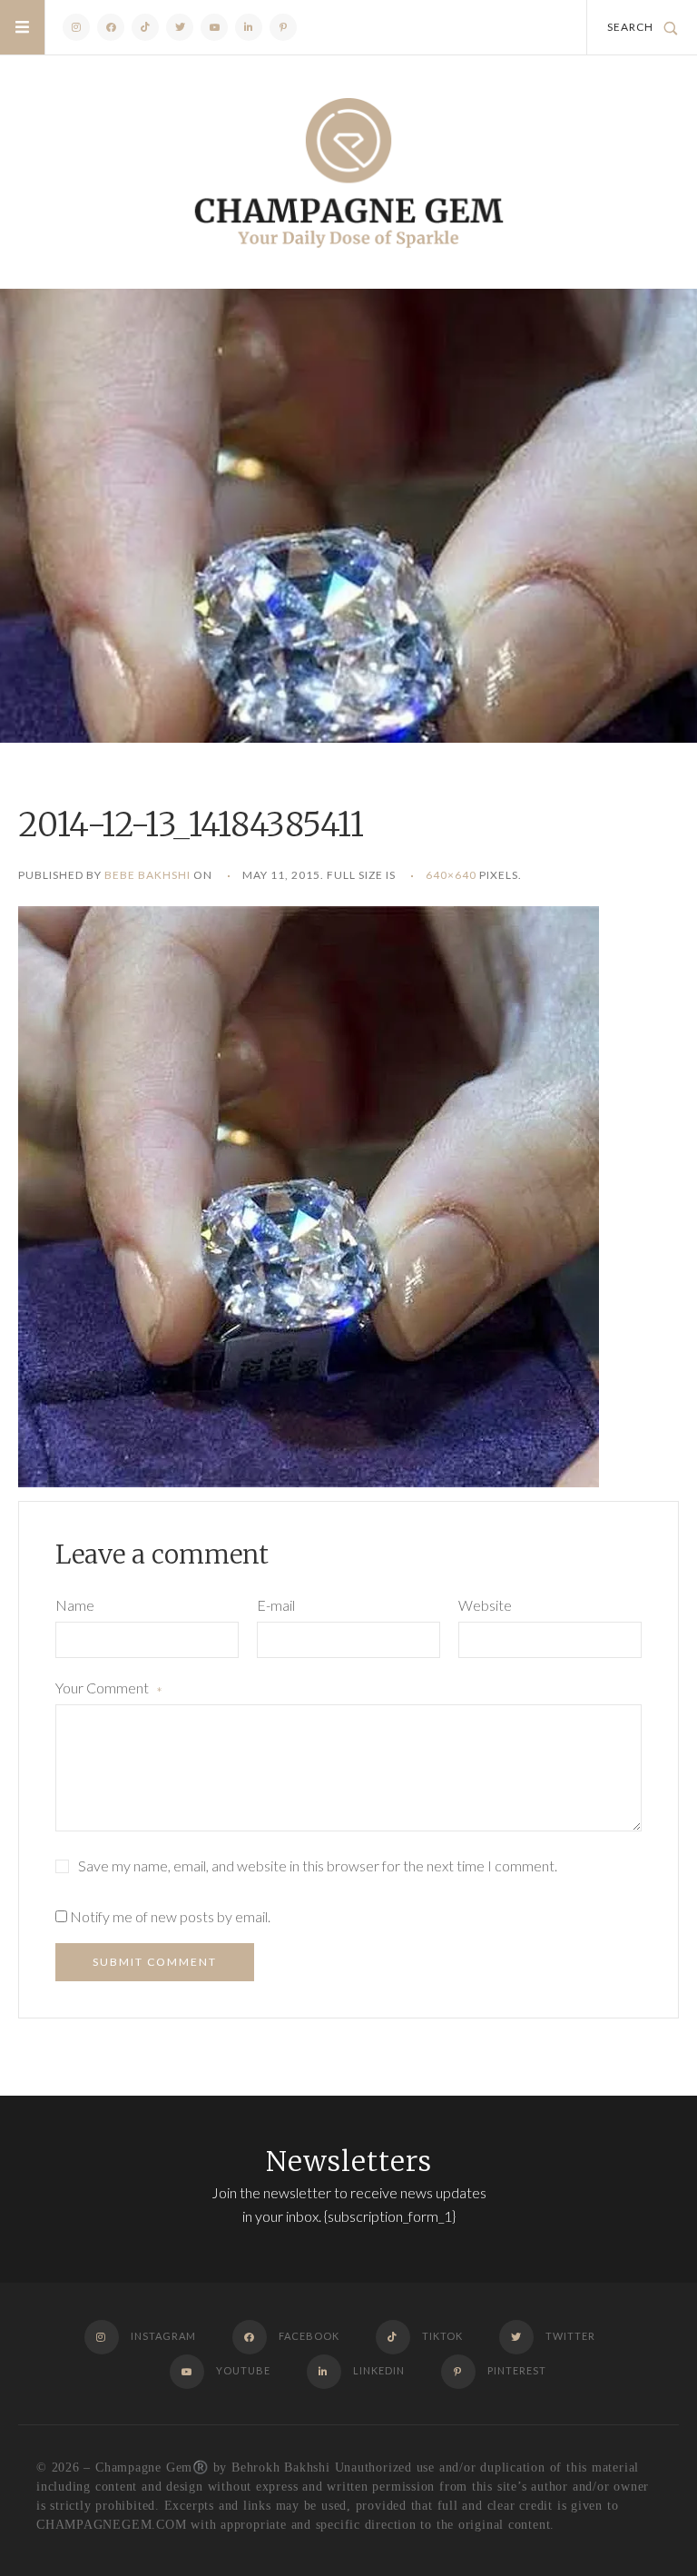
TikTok (145, 27)
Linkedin (249, 27)
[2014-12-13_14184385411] (309, 1194)
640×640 (451, 875)
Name (75, 1605)
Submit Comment (155, 1962)
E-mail (276, 1605)
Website (485, 1605)
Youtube (214, 27)
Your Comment (109, 1690)
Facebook (111, 27)
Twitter (180, 27)
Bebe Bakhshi (147, 875)
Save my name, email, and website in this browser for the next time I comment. (318, 1865)
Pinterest (283, 27)
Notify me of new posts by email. (170, 1916)
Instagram (76, 27)
